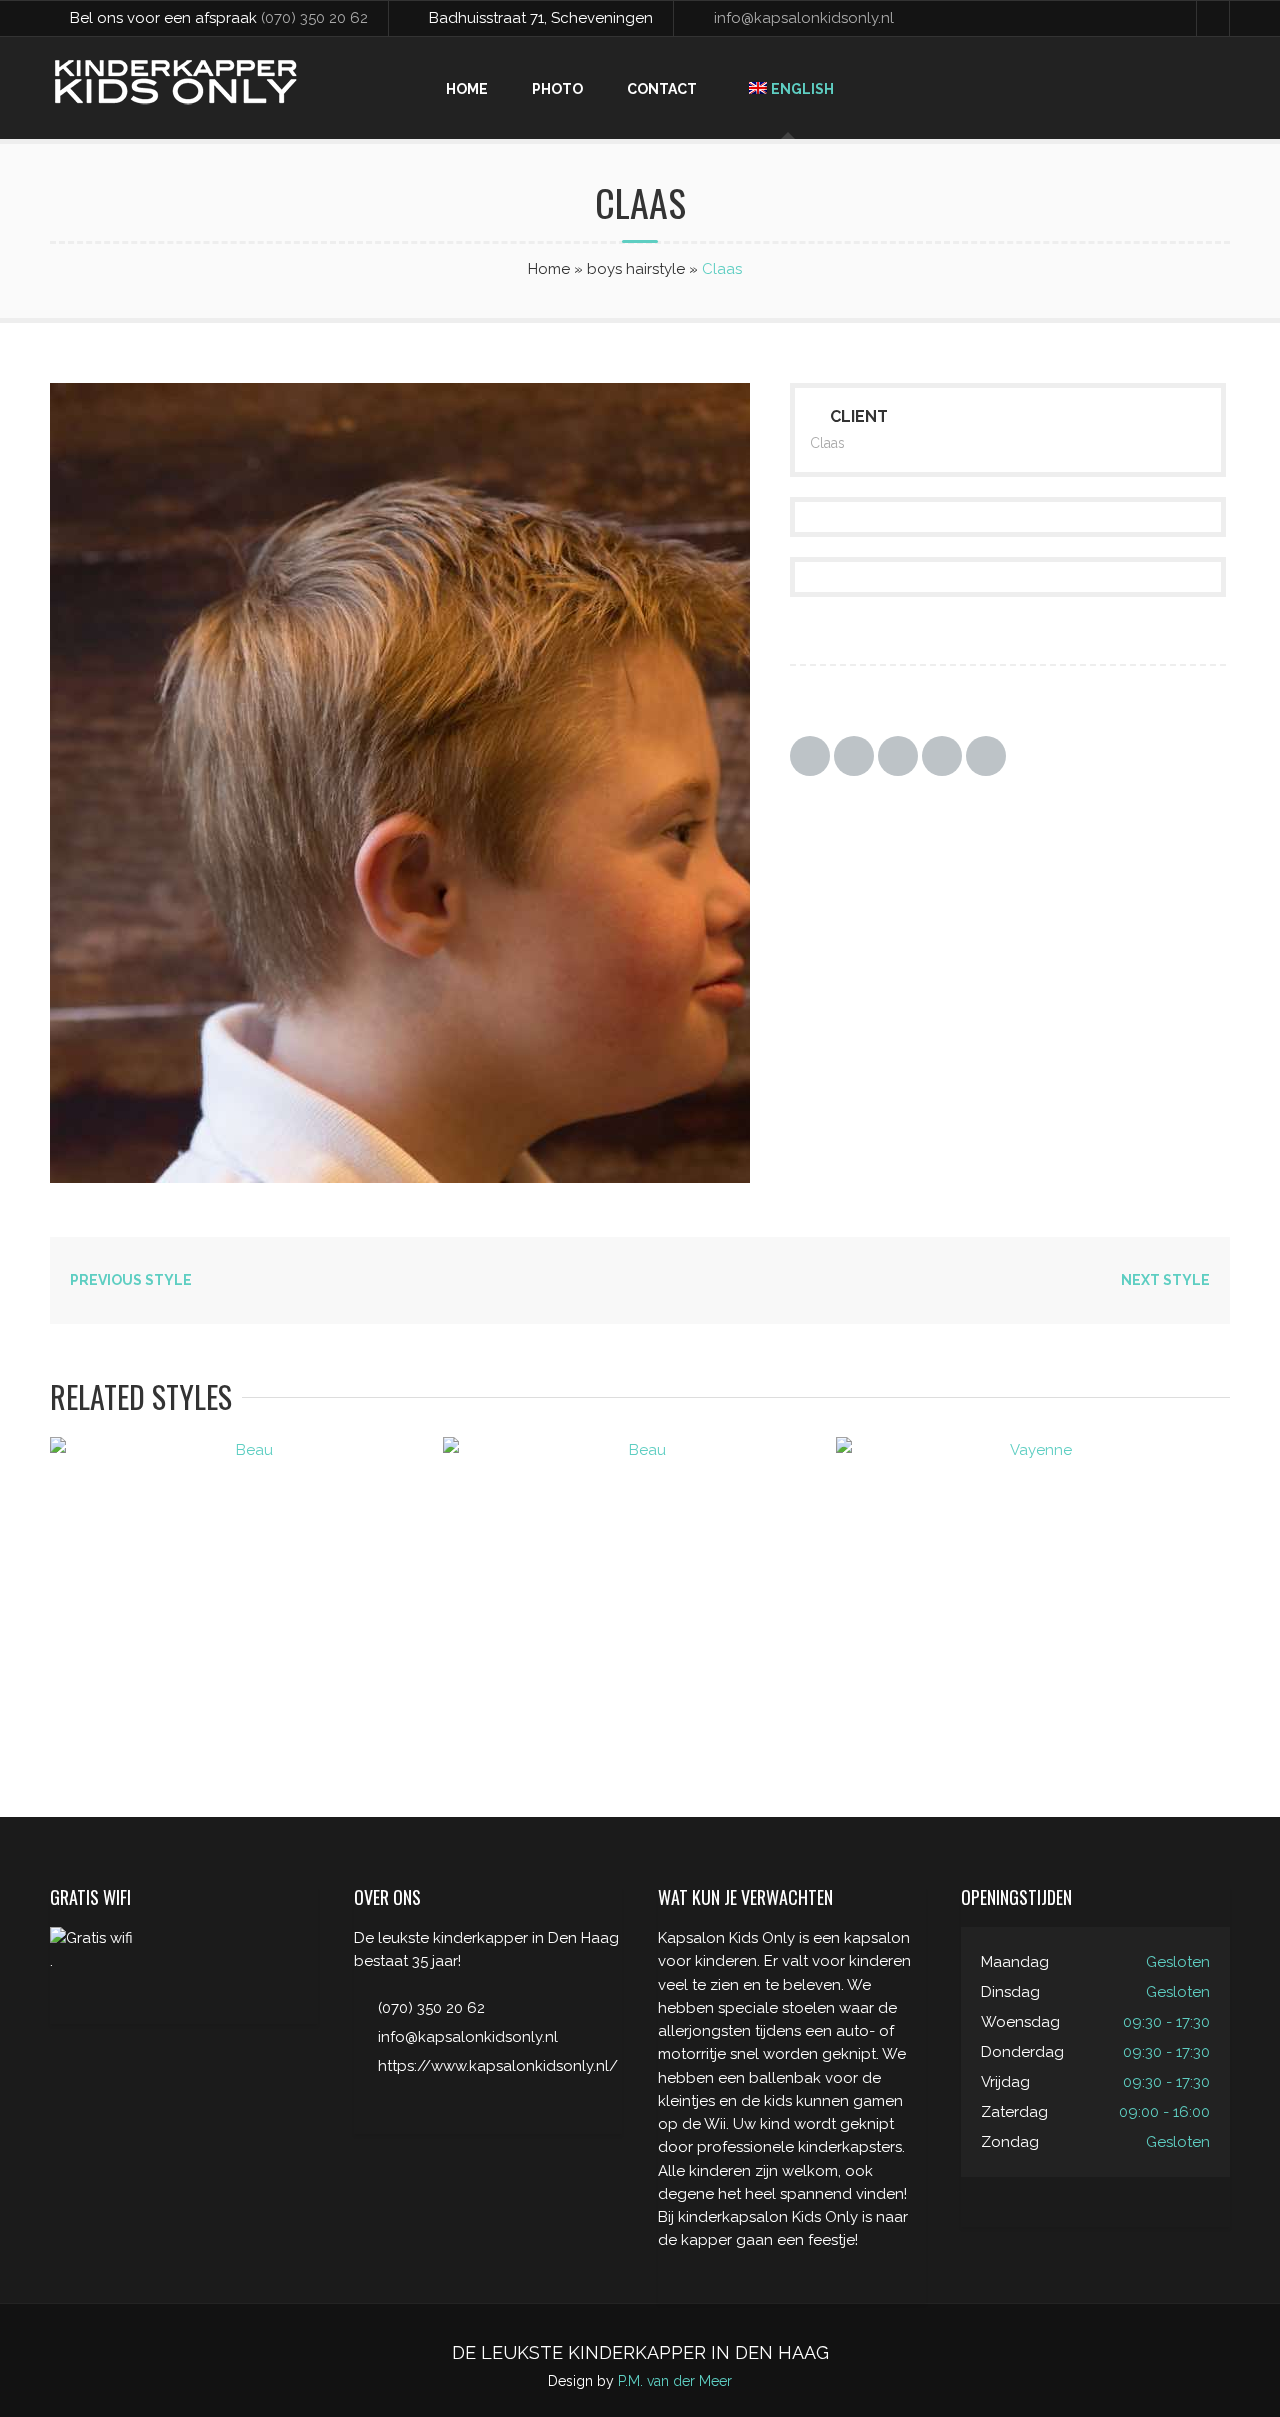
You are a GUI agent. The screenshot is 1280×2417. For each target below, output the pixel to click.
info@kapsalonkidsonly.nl (804, 18)
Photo (557, 89)
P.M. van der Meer (675, 2381)
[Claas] (450, 1178)
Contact (662, 89)
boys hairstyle (636, 269)
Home (467, 89)
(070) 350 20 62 (314, 18)
